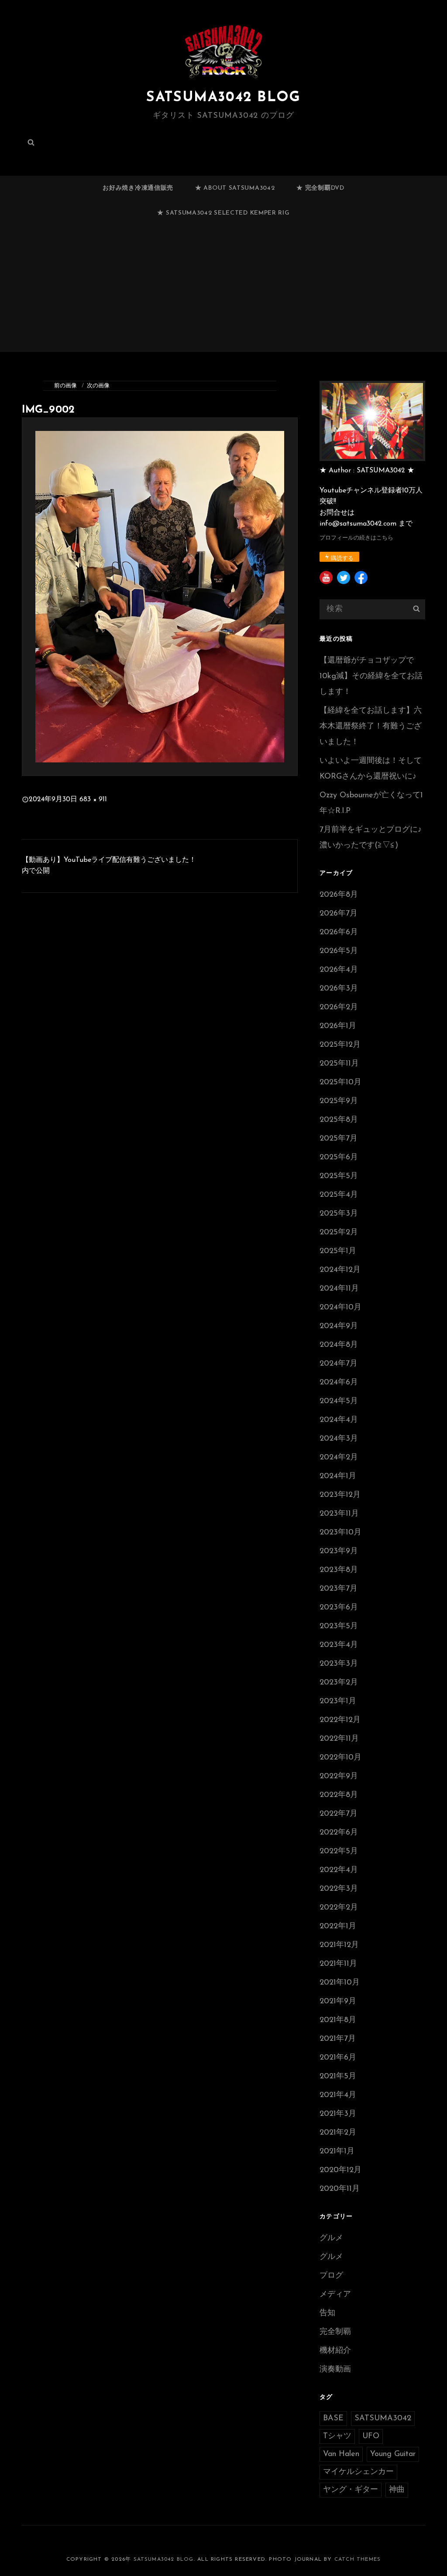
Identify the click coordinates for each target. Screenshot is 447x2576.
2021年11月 (338, 1964)
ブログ (331, 2276)
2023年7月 (339, 1589)
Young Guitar (393, 2454)
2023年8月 (339, 1570)
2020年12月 (340, 2170)
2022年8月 (339, 1795)
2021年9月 (338, 2002)
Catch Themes (358, 2559)
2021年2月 (338, 2133)
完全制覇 (335, 2332)
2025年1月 (338, 1251)
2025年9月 (339, 1101)
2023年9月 (339, 1551)
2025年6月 (339, 1158)
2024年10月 (340, 1308)
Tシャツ (337, 2436)
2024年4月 (339, 1420)
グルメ (331, 2238)
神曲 (397, 2490)
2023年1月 (338, 1701)
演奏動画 (335, 2370)
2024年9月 (339, 1326)
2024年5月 (339, 1401)
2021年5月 (338, 2077)
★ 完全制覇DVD (320, 188)
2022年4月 (339, 1870)
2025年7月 (339, 1139)
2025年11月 (339, 1064)
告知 (327, 2313)
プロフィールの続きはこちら (356, 538)
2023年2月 (339, 1683)
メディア (335, 2295)
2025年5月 (339, 1176)
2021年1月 (337, 2152)
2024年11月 (339, 1289)
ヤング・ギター (351, 2490)
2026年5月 (339, 951)
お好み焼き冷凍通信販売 (138, 188)
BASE (333, 2419)
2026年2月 (339, 1008)
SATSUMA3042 (383, 2419)
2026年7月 (339, 914)
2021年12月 (339, 1945)
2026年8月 (339, 895)
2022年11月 (339, 1739)
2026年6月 (339, 933)
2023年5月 (339, 1626)
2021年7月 (338, 2039)
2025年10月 (340, 1083)
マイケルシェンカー (358, 2472)
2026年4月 (339, 970)
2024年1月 (338, 1476)
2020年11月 (340, 2189)
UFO (371, 2436)
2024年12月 (340, 1270)
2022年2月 (339, 1908)
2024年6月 (339, 1383)
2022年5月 (339, 1852)
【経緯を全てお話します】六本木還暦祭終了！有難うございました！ (371, 727)
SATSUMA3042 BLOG (223, 98)
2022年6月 (339, 1833)
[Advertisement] (225, 292)
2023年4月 (339, 1645)
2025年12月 (340, 1045)
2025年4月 (339, 1195)
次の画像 (98, 386)
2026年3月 (339, 989)
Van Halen (341, 2454)
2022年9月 (339, 1777)
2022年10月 (340, 1758)
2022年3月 (339, 1889)
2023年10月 (340, 1533)
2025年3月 (339, 1214)
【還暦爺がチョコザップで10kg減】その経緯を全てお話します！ (371, 676)
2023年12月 (340, 1495)
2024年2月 (339, 1458)
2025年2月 (339, 1233)
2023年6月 (339, 1608)
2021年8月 (338, 2020)
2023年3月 (339, 1664)
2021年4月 (338, 2095)
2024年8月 (339, 1345)
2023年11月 (339, 1514)
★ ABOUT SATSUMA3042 (235, 188)
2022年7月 (339, 1814)
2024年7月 (339, 1364)
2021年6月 (338, 2058)
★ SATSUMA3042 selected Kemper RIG (223, 213)
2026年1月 (338, 1026)
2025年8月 (339, 1120)
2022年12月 (340, 1720)
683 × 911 (93, 799)
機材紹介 (335, 2351)
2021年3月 (338, 2114)
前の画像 (65, 386)
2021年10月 (340, 1983)
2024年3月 (339, 1439)
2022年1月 (338, 1927)
